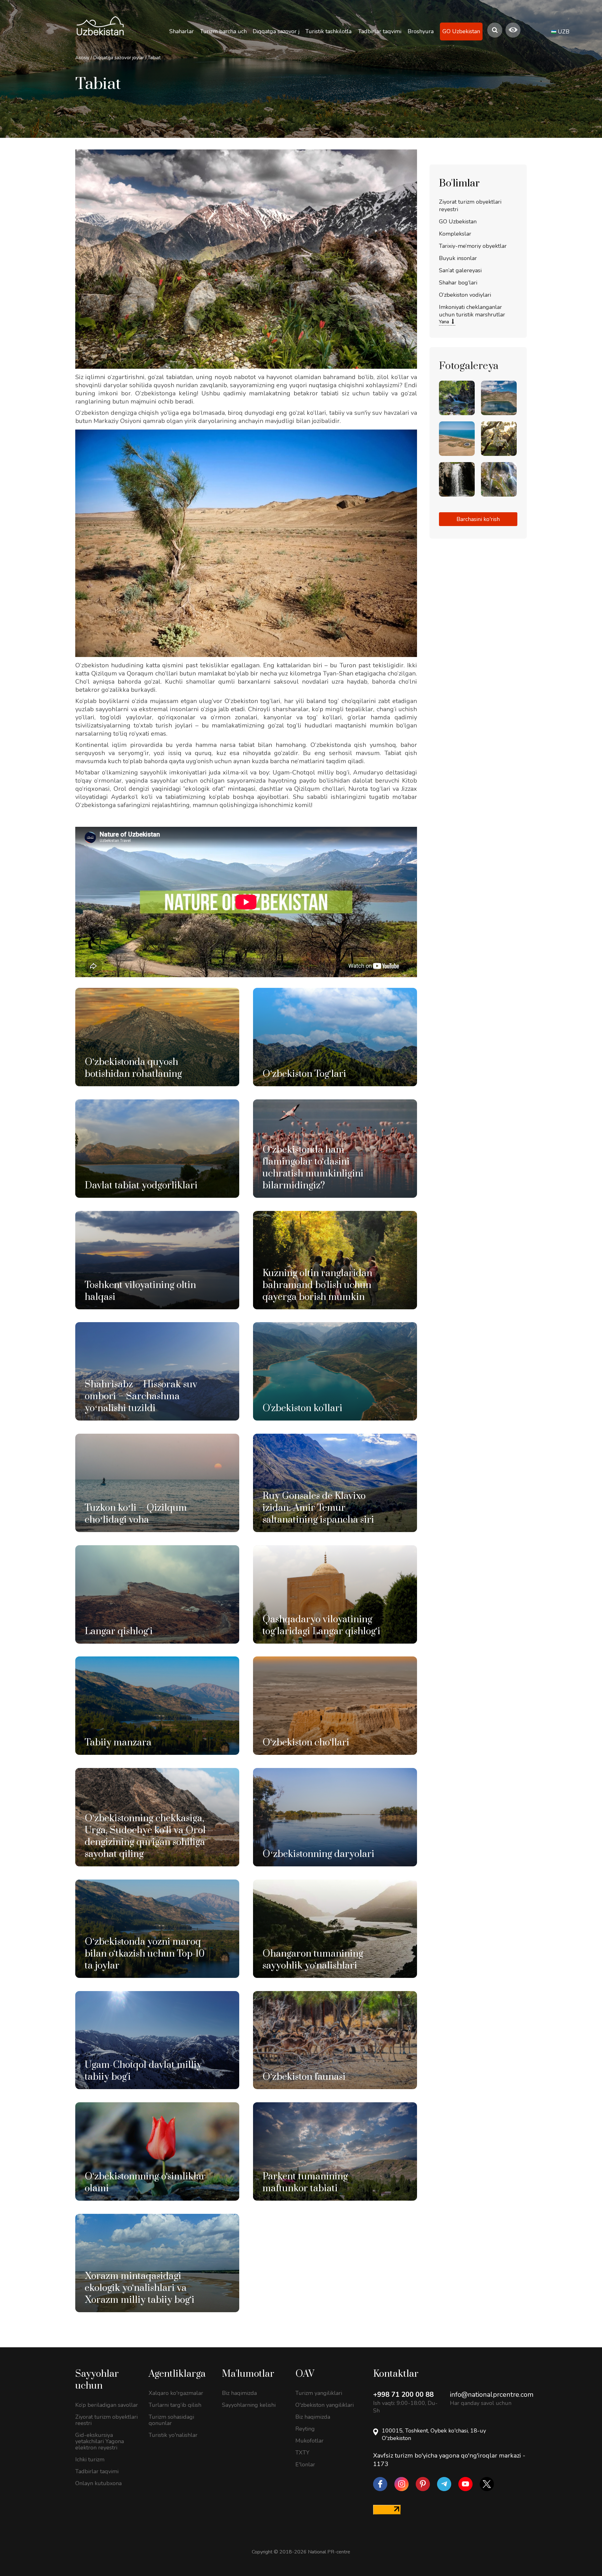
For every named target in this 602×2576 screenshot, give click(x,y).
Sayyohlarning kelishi (249, 2405)
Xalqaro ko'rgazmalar (176, 2393)
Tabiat (154, 58)
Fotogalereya (469, 366)
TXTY (302, 2453)
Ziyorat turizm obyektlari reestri (106, 2420)
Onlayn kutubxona (98, 2483)
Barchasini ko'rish (478, 519)
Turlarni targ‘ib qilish (175, 2405)
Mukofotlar (309, 2441)
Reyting (305, 2429)
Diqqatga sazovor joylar (119, 58)
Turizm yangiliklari (319, 2393)
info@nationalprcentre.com (492, 2395)
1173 (381, 2464)
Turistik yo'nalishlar (173, 2435)
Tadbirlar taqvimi (97, 2471)
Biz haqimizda (239, 2393)
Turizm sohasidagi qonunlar (171, 2420)
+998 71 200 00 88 (403, 2395)
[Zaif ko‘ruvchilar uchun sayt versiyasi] (513, 30)
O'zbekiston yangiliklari (325, 2405)
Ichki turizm (90, 2459)
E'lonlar (305, 2464)
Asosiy (82, 58)
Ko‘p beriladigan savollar (107, 2405)
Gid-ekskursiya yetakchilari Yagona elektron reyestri (100, 2441)
